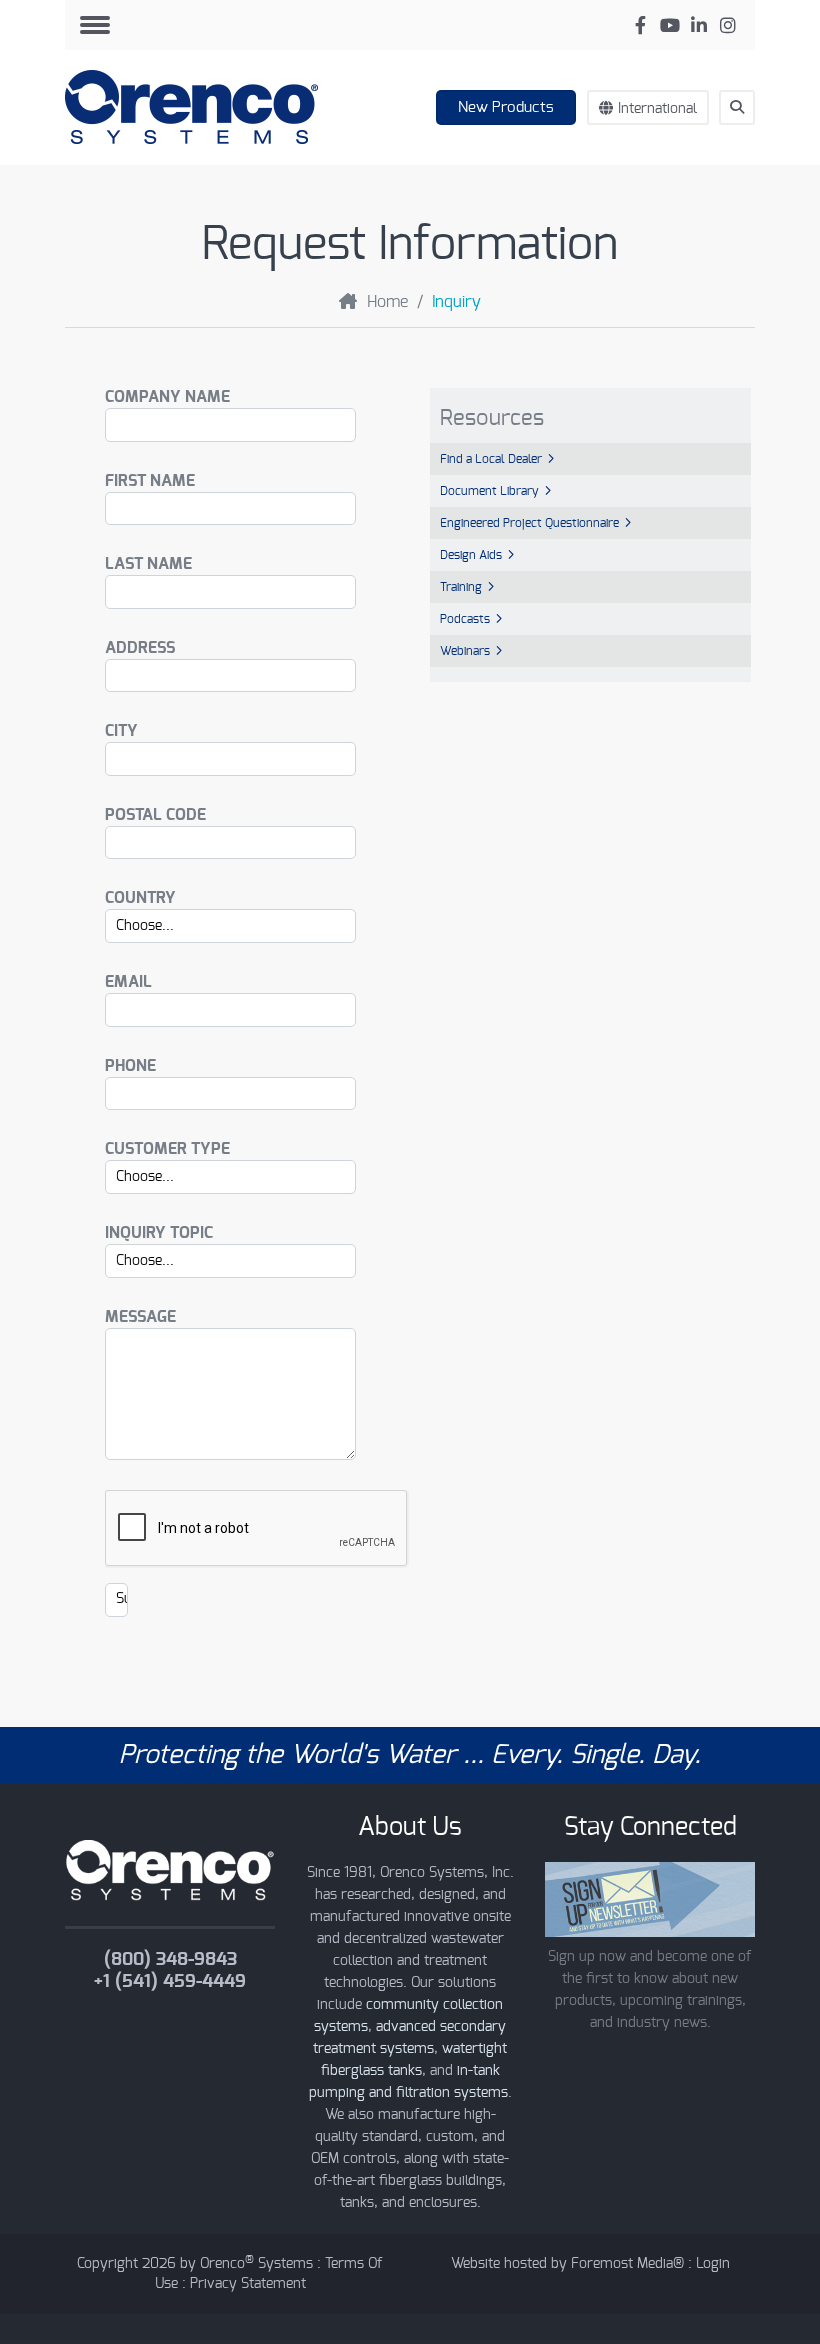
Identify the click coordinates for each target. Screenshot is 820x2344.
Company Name (167, 397)
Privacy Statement (248, 2284)
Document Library (489, 491)
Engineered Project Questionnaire (529, 523)
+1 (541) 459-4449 (170, 1982)
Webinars (465, 651)
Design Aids (471, 555)
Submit (746, 144)
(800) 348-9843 (170, 1960)
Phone (130, 1066)
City (121, 731)
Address (140, 648)
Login (713, 2264)
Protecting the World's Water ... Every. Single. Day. (410, 1755)
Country (140, 898)
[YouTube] (669, 25)
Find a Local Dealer (491, 459)
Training (461, 587)
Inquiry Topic (159, 1233)
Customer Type (167, 1149)
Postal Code (155, 815)
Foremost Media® (627, 2264)
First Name (150, 481)
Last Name (148, 564)
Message (140, 1317)
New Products (506, 107)
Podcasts (465, 619)
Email (128, 982)
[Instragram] (727, 25)
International (657, 109)
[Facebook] (640, 25)
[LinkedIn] (698, 25)
